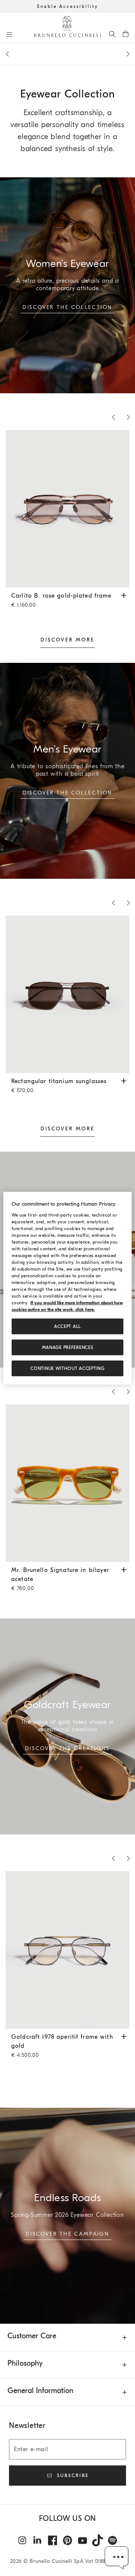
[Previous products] (7, 54)
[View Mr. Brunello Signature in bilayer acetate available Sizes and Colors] (124, 1569)
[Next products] (128, 54)
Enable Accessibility (68, 6)
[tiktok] (97, 2540)
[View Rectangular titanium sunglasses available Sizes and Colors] (124, 1080)
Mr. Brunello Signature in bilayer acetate (60, 1579)
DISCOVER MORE (67, 640)
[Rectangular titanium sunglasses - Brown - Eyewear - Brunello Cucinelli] (67, 994)
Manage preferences (68, 1347)
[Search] (112, 34)
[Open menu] (9, 34)
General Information (40, 2391)
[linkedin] (37, 2540)
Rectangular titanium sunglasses (59, 1086)
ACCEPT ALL (67, 1326)
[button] (117, 2558)
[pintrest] (67, 2540)
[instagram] (22, 2540)
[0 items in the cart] (126, 34)
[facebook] (52, 2540)
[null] (67, 2216)
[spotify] (112, 2540)
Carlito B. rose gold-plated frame (61, 600)
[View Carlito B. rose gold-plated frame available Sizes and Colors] (124, 595)
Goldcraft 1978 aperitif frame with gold (62, 2046)
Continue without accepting (67, 1368)
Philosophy (25, 2363)
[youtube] (82, 2540)
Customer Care (32, 2336)
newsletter (68, 57)
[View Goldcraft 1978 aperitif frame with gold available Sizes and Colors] (124, 2036)
